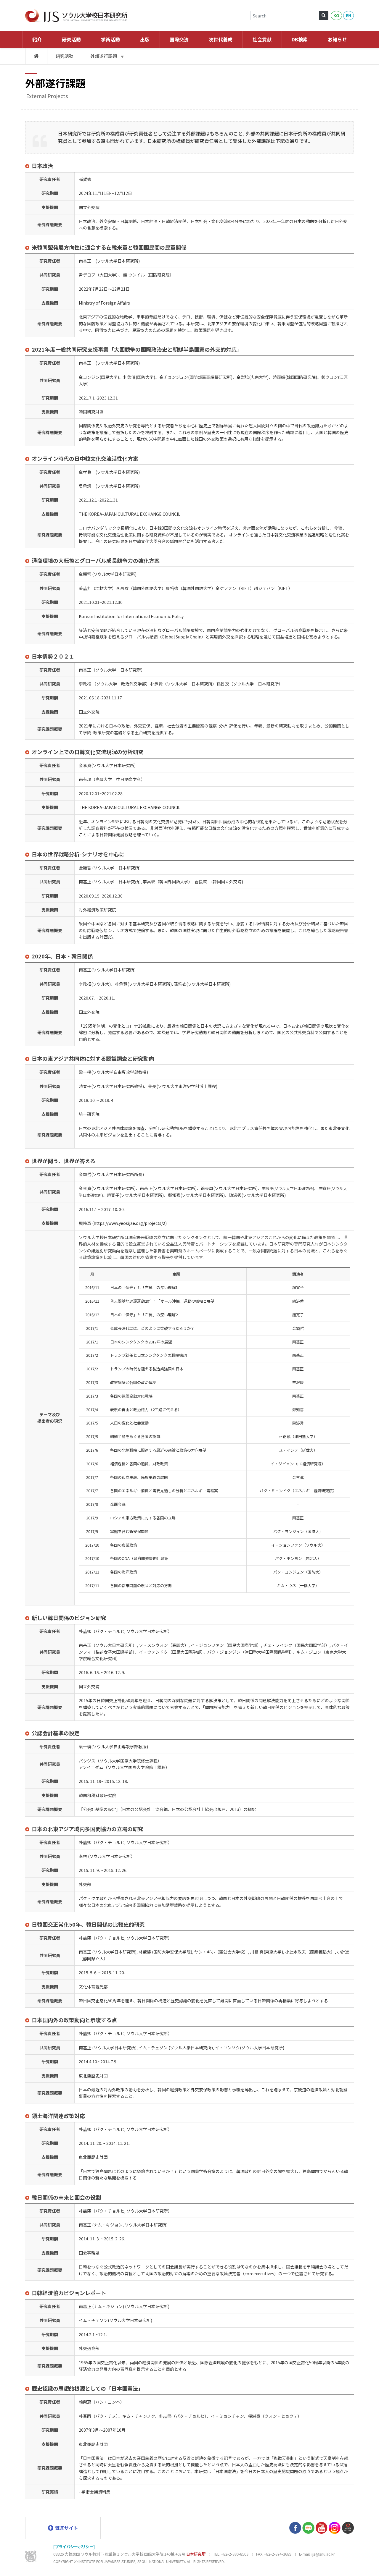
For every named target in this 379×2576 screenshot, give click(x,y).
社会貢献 (262, 39)
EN (349, 15)
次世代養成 (221, 39)
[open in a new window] (295, 2527)
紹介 (37, 39)
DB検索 (300, 39)
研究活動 (71, 39)
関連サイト (66, 2528)
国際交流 (179, 39)
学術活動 (110, 39)
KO (336, 15)
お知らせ (337, 39)
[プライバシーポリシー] (74, 2547)
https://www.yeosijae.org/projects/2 (129, 1223)
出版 (145, 39)
